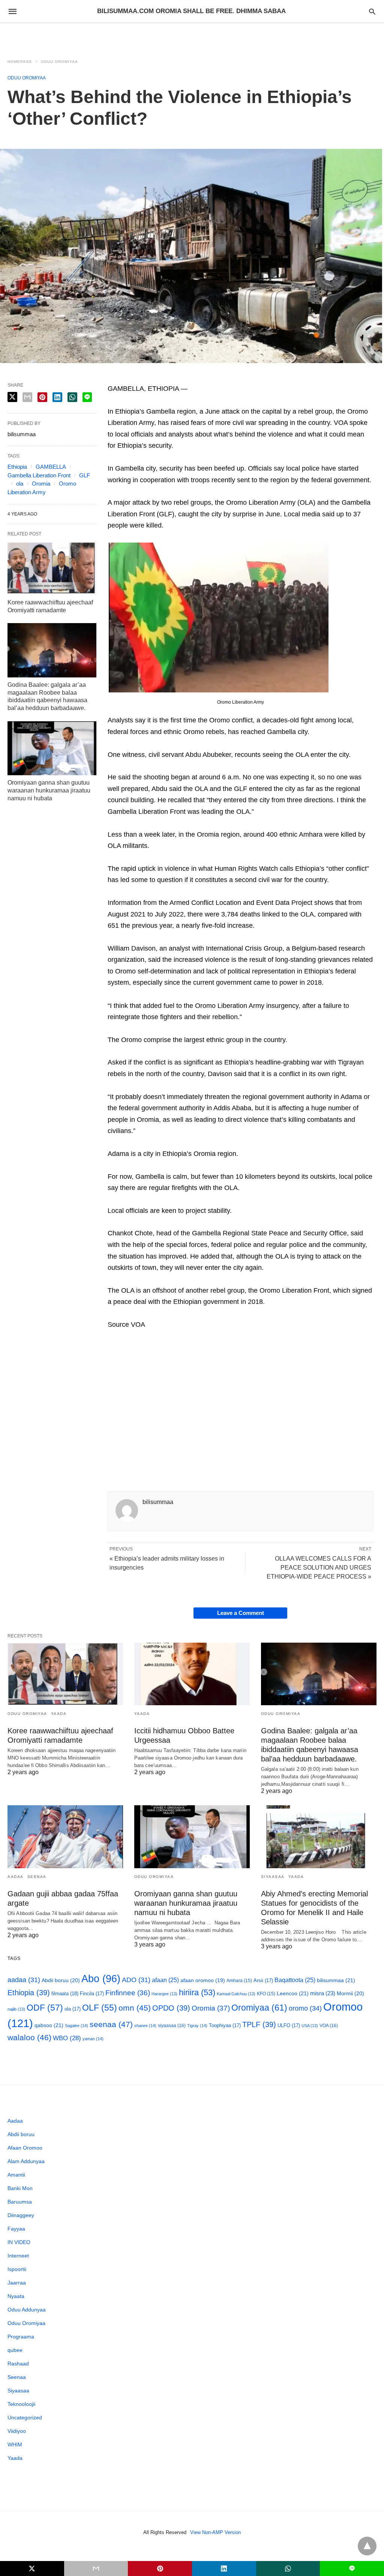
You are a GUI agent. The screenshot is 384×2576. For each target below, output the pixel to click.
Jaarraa (17, 2283)
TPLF (259, 2024)
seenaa (111, 2024)
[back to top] (367, 2546)
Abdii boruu (61, 1980)
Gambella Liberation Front (39, 475)
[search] (372, 11)
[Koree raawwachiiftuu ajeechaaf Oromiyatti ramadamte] (52, 568)
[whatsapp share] (72, 397)
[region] (192, 36)
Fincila (92, 1994)
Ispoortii (17, 2269)
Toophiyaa (225, 2025)
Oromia (41, 484)
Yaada (59, 1714)
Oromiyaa (259, 2008)
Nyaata (16, 2296)
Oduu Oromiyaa (59, 62)
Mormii (350, 1993)
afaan (165, 1980)
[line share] (87, 397)
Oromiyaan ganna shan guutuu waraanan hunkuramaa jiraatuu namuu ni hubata (49, 790)
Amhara (239, 1980)
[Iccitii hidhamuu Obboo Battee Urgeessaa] (192, 1674)
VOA (329, 2026)
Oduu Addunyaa (27, 2310)
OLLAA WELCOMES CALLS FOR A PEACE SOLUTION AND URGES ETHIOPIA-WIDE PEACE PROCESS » (319, 1568)
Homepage (20, 62)
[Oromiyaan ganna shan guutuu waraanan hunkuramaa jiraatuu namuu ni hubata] (52, 748)
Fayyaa (16, 2229)
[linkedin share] (57, 397)
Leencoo (293, 1993)
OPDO (171, 2008)
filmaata (65, 1994)
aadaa (24, 1980)
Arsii (263, 1980)
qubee (15, 2350)
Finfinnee (128, 1993)
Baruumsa (20, 2202)
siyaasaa (172, 2026)
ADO (136, 1980)
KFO (266, 1994)
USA (310, 2026)
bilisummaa (336, 1980)
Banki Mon (20, 2188)
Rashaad (18, 2364)
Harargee (164, 1994)
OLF (100, 2008)
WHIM (15, 2444)
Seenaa (37, 1877)
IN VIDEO (19, 2242)
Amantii (16, 2175)
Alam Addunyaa (26, 2161)
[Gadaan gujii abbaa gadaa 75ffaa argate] (65, 1837)
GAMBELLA (51, 467)
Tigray (197, 2026)
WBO (67, 2038)
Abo (101, 1979)
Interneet (18, 2256)
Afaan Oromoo (25, 2148)
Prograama (21, 2337)
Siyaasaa (273, 1877)
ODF (45, 2008)
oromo (305, 2008)
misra (323, 1993)
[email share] (27, 397)
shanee (145, 2026)
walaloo (29, 2037)
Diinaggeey (21, 2215)
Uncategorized (25, 2418)
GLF (85, 475)
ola (20, 484)
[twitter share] (12, 397)
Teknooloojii (21, 2404)
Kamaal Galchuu (236, 1994)
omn (135, 2008)
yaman (93, 2039)
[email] (96, 2569)
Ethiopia (17, 467)
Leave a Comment (241, 1613)
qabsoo (49, 2025)
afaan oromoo (203, 1980)
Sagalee (76, 2026)
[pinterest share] (42, 397)
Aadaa (16, 1877)
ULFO (289, 2025)
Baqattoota (295, 1980)
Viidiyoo (17, 2431)
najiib (16, 2009)
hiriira (197, 1992)
